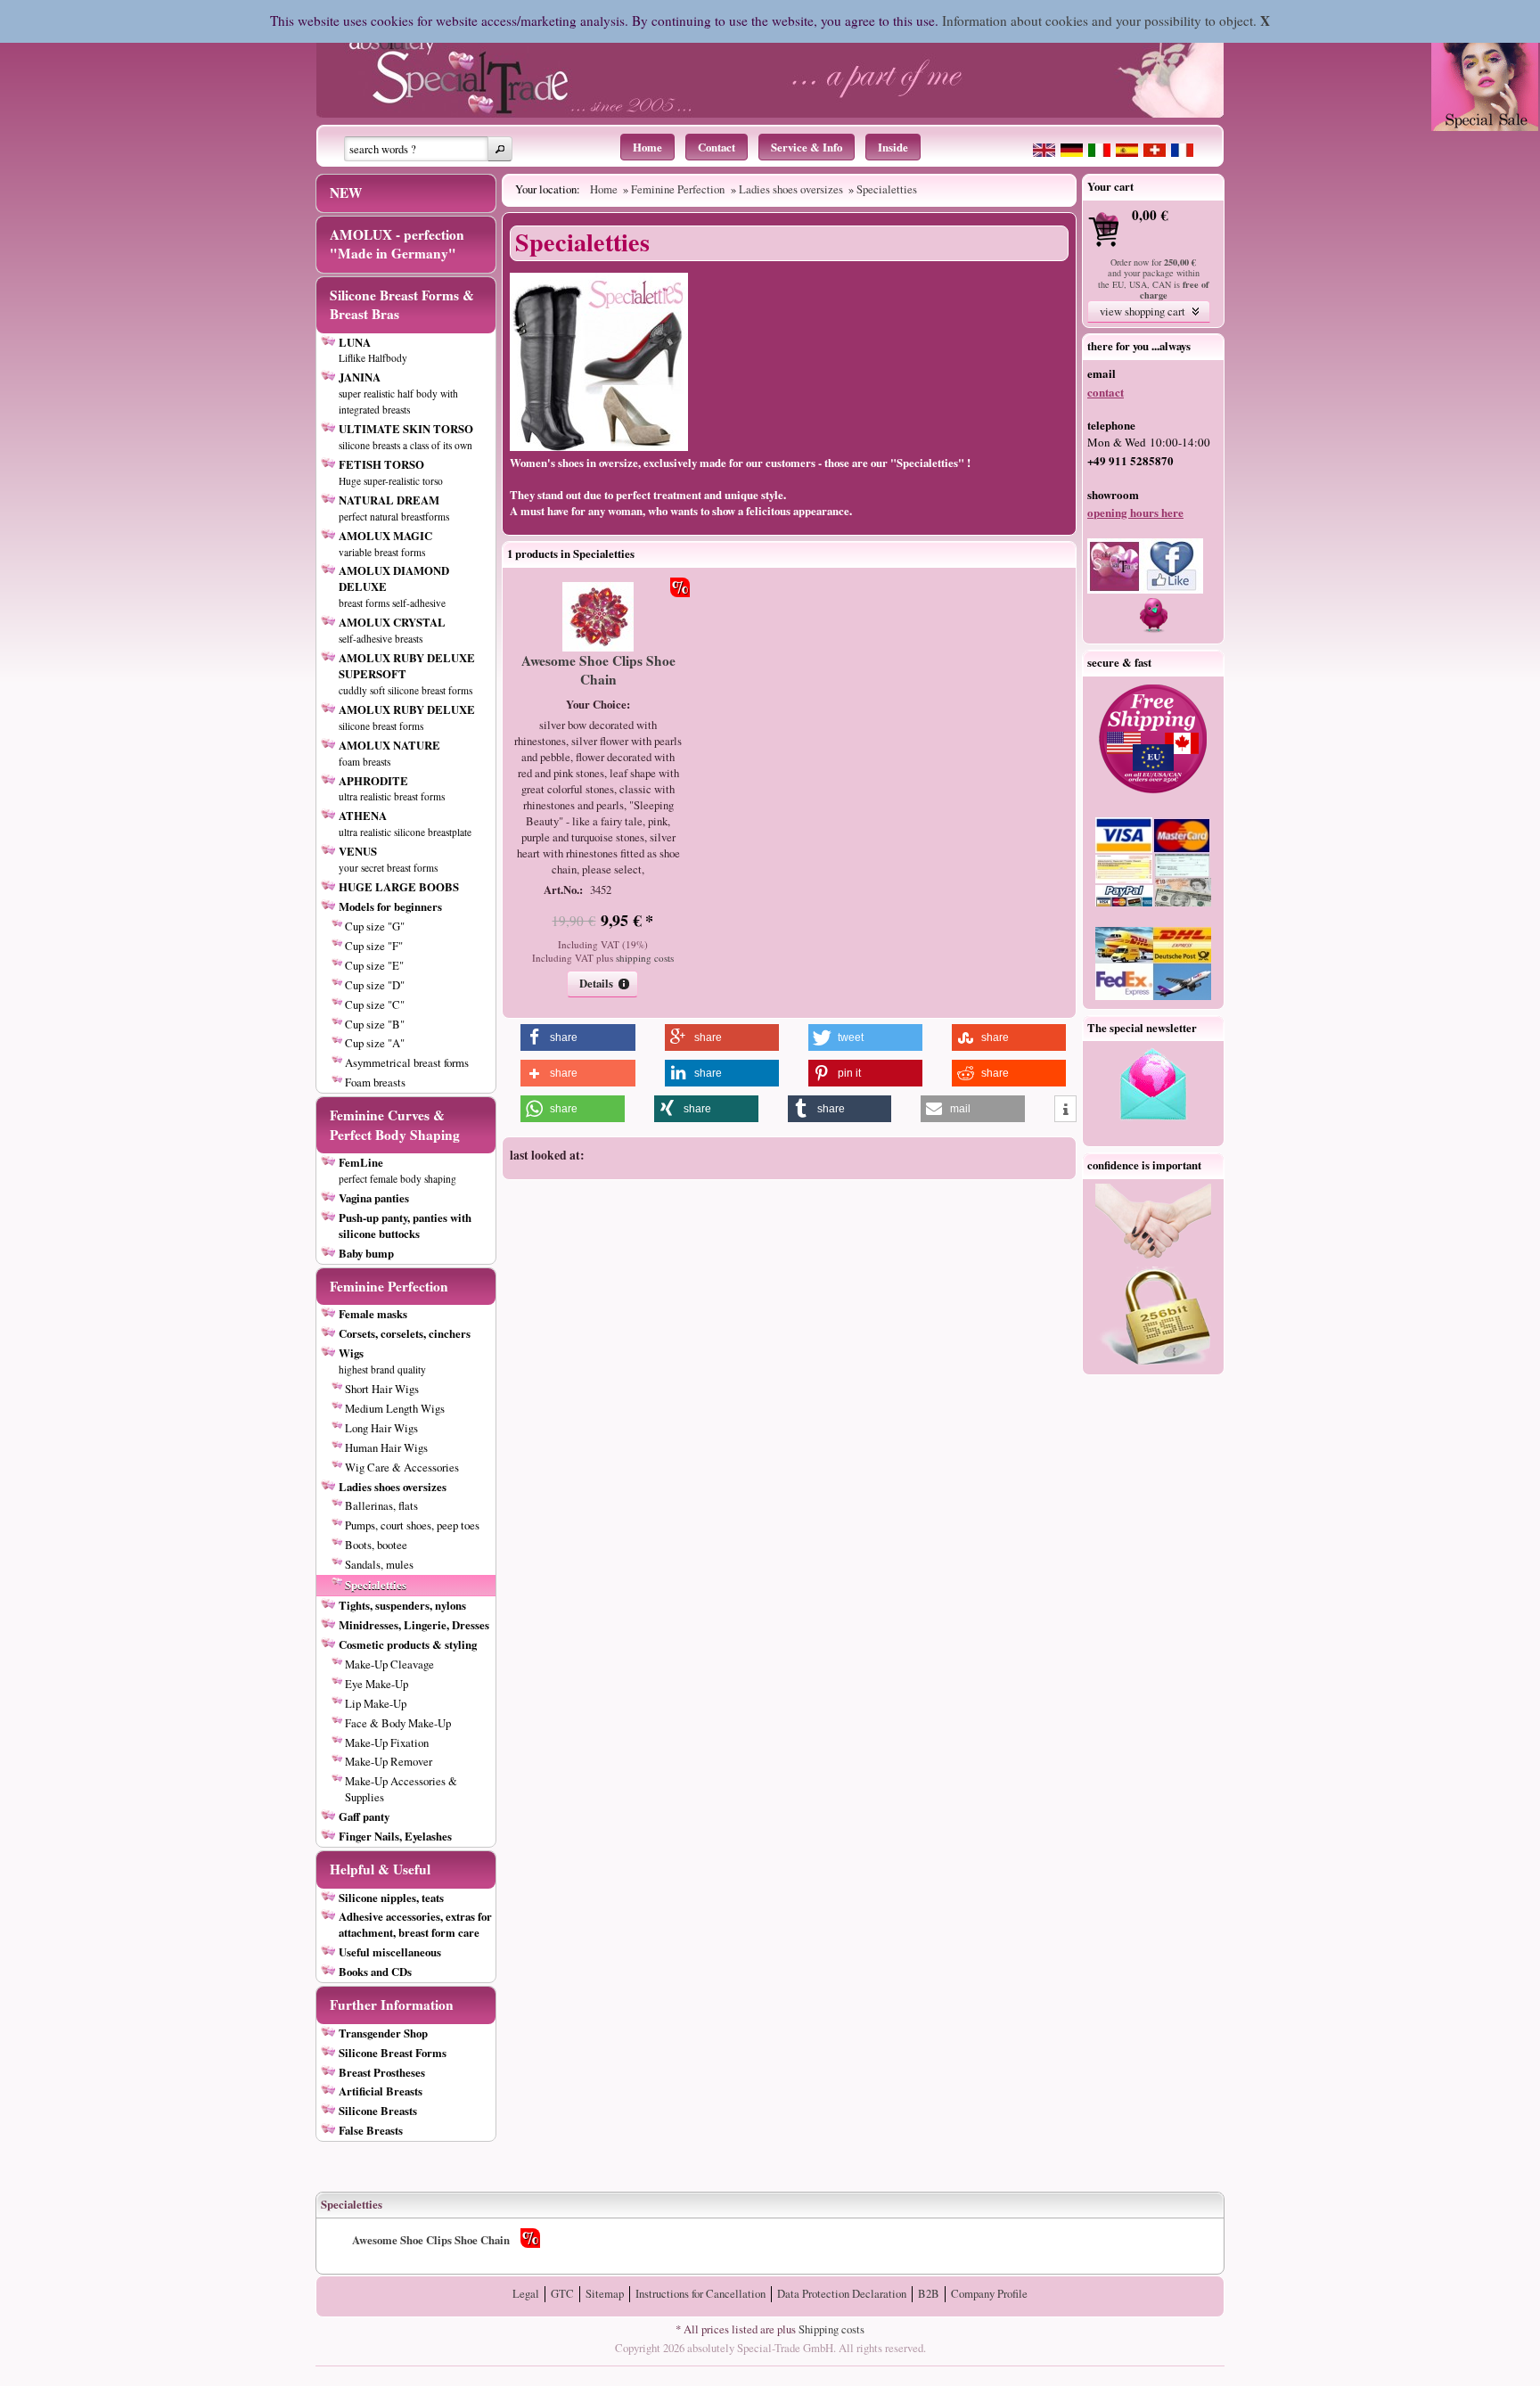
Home (647, 147)
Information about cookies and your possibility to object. (1099, 20)
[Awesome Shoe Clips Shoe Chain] (598, 647)
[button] (500, 149)
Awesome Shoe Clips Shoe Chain (598, 670)
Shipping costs (831, 2329)
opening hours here (1135, 512)
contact (1106, 392)
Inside (893, 147)
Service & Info (807, 147)
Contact (717, 147)
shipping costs (645, 958)
